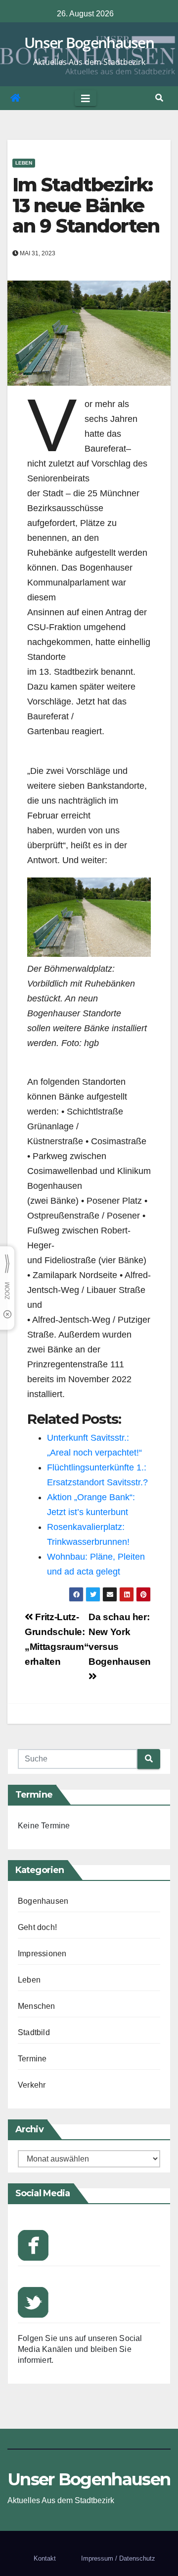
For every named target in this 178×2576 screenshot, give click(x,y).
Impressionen (42, 1954)
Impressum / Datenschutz (118, 2558)
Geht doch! (37, 1927)
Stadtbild (34, 2032)
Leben (24, 163)
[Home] (15, 98)
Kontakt (45, 2558)
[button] (159, 98)
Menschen (37, 2006)
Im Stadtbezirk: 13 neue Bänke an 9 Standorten (86, 205)
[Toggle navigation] (86, 98)
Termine (32, 2059)
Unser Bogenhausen (89, 42)
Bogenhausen (43, 1901)
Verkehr (32, 2085)
